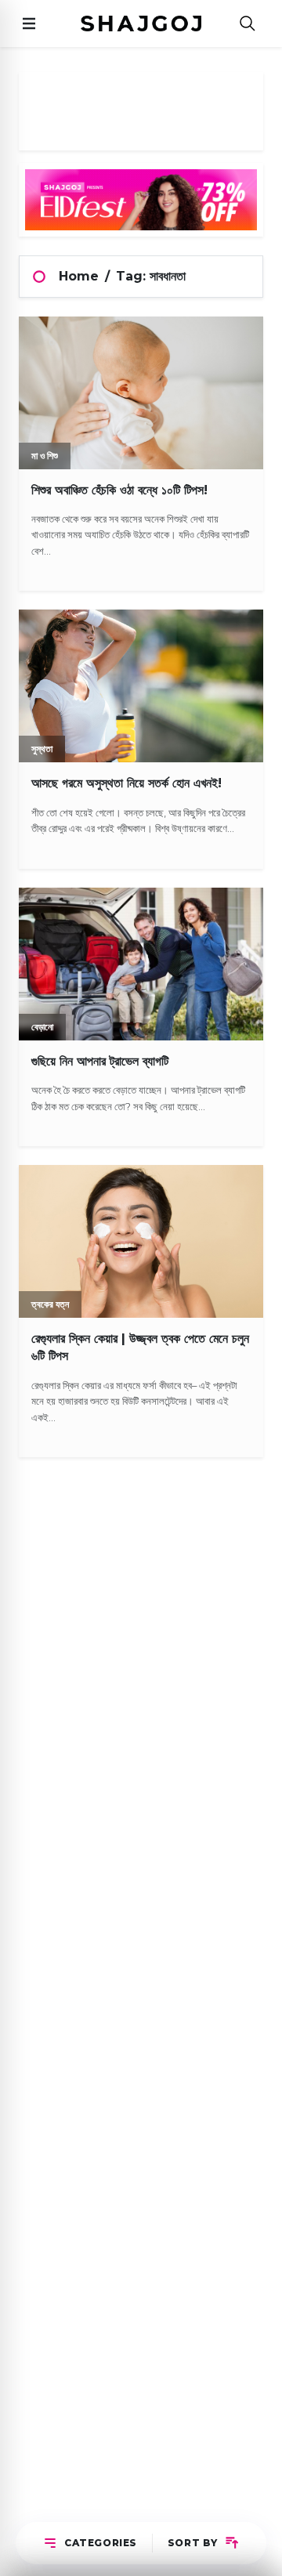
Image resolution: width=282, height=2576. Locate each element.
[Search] (248, 24)
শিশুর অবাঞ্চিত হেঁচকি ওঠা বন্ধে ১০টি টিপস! (119, 490)
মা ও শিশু (45, 456)
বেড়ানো (42, 1027)
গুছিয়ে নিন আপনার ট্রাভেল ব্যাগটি (100, 1061)
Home (79, 276)
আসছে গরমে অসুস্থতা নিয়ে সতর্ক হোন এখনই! (127, 783)
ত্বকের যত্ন (50, 1304)
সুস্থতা (42, 749)
